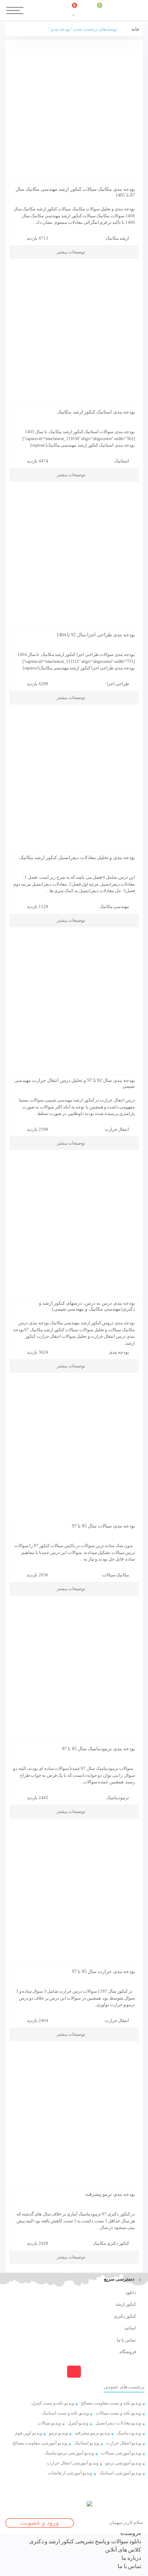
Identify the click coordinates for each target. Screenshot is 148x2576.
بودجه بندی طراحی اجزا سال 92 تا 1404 (96, 635)
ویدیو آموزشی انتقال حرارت (73, 2463)
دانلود (131, 2292)
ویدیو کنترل (78, 2423)
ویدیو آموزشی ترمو (123, 2463)
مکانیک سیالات (116, 1575)
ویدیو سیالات (49, 2423)
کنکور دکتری (125, 2316)
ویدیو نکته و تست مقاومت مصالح (111, 2403)
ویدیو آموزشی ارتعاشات (70, 2473)
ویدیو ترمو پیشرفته (92, 2433)
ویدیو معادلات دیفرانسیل (118, 2423)
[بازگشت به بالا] (74, 2372)
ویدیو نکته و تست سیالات (118, 2413)
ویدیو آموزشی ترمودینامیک (69, 2453)
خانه (135, 29)
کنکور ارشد (126, 2304)
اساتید (130, 2328)
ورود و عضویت (40, 2523)
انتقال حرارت (117, 1129)
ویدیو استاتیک (87, 2443)
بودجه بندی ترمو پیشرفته (110, 2194)
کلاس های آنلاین (123, 2550)
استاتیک (122, 461)
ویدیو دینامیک (129, 2433)
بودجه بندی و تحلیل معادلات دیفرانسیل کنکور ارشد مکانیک (77, 858)
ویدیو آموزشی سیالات (121, 2453)
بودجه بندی (119, 1352)
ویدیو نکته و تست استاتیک (65, 2413)
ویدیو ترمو (58, 2433)
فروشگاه (128, 2352)
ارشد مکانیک (117, 238)
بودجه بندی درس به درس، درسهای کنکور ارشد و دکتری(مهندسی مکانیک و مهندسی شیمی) (87, 1306)
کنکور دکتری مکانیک (111, 2243)
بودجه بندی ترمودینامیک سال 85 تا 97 (98, 1749)
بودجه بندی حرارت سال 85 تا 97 (103, 1972)
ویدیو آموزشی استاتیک (120, 2473)
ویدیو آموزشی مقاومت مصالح (40, 2443)
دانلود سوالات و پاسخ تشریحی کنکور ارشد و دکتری (85, 2541)
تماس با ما (126, 2340)
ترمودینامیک (118, 1798)
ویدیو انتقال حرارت (124, 2443)
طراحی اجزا (118, 684)
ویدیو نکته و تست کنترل (53, 2403)
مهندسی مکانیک (114, 906)
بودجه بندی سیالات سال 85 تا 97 (103, 1526)
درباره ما (131, 2558)
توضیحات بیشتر (71, 252)
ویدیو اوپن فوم (29, 2433)
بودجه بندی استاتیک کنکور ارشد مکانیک (96, 412)
